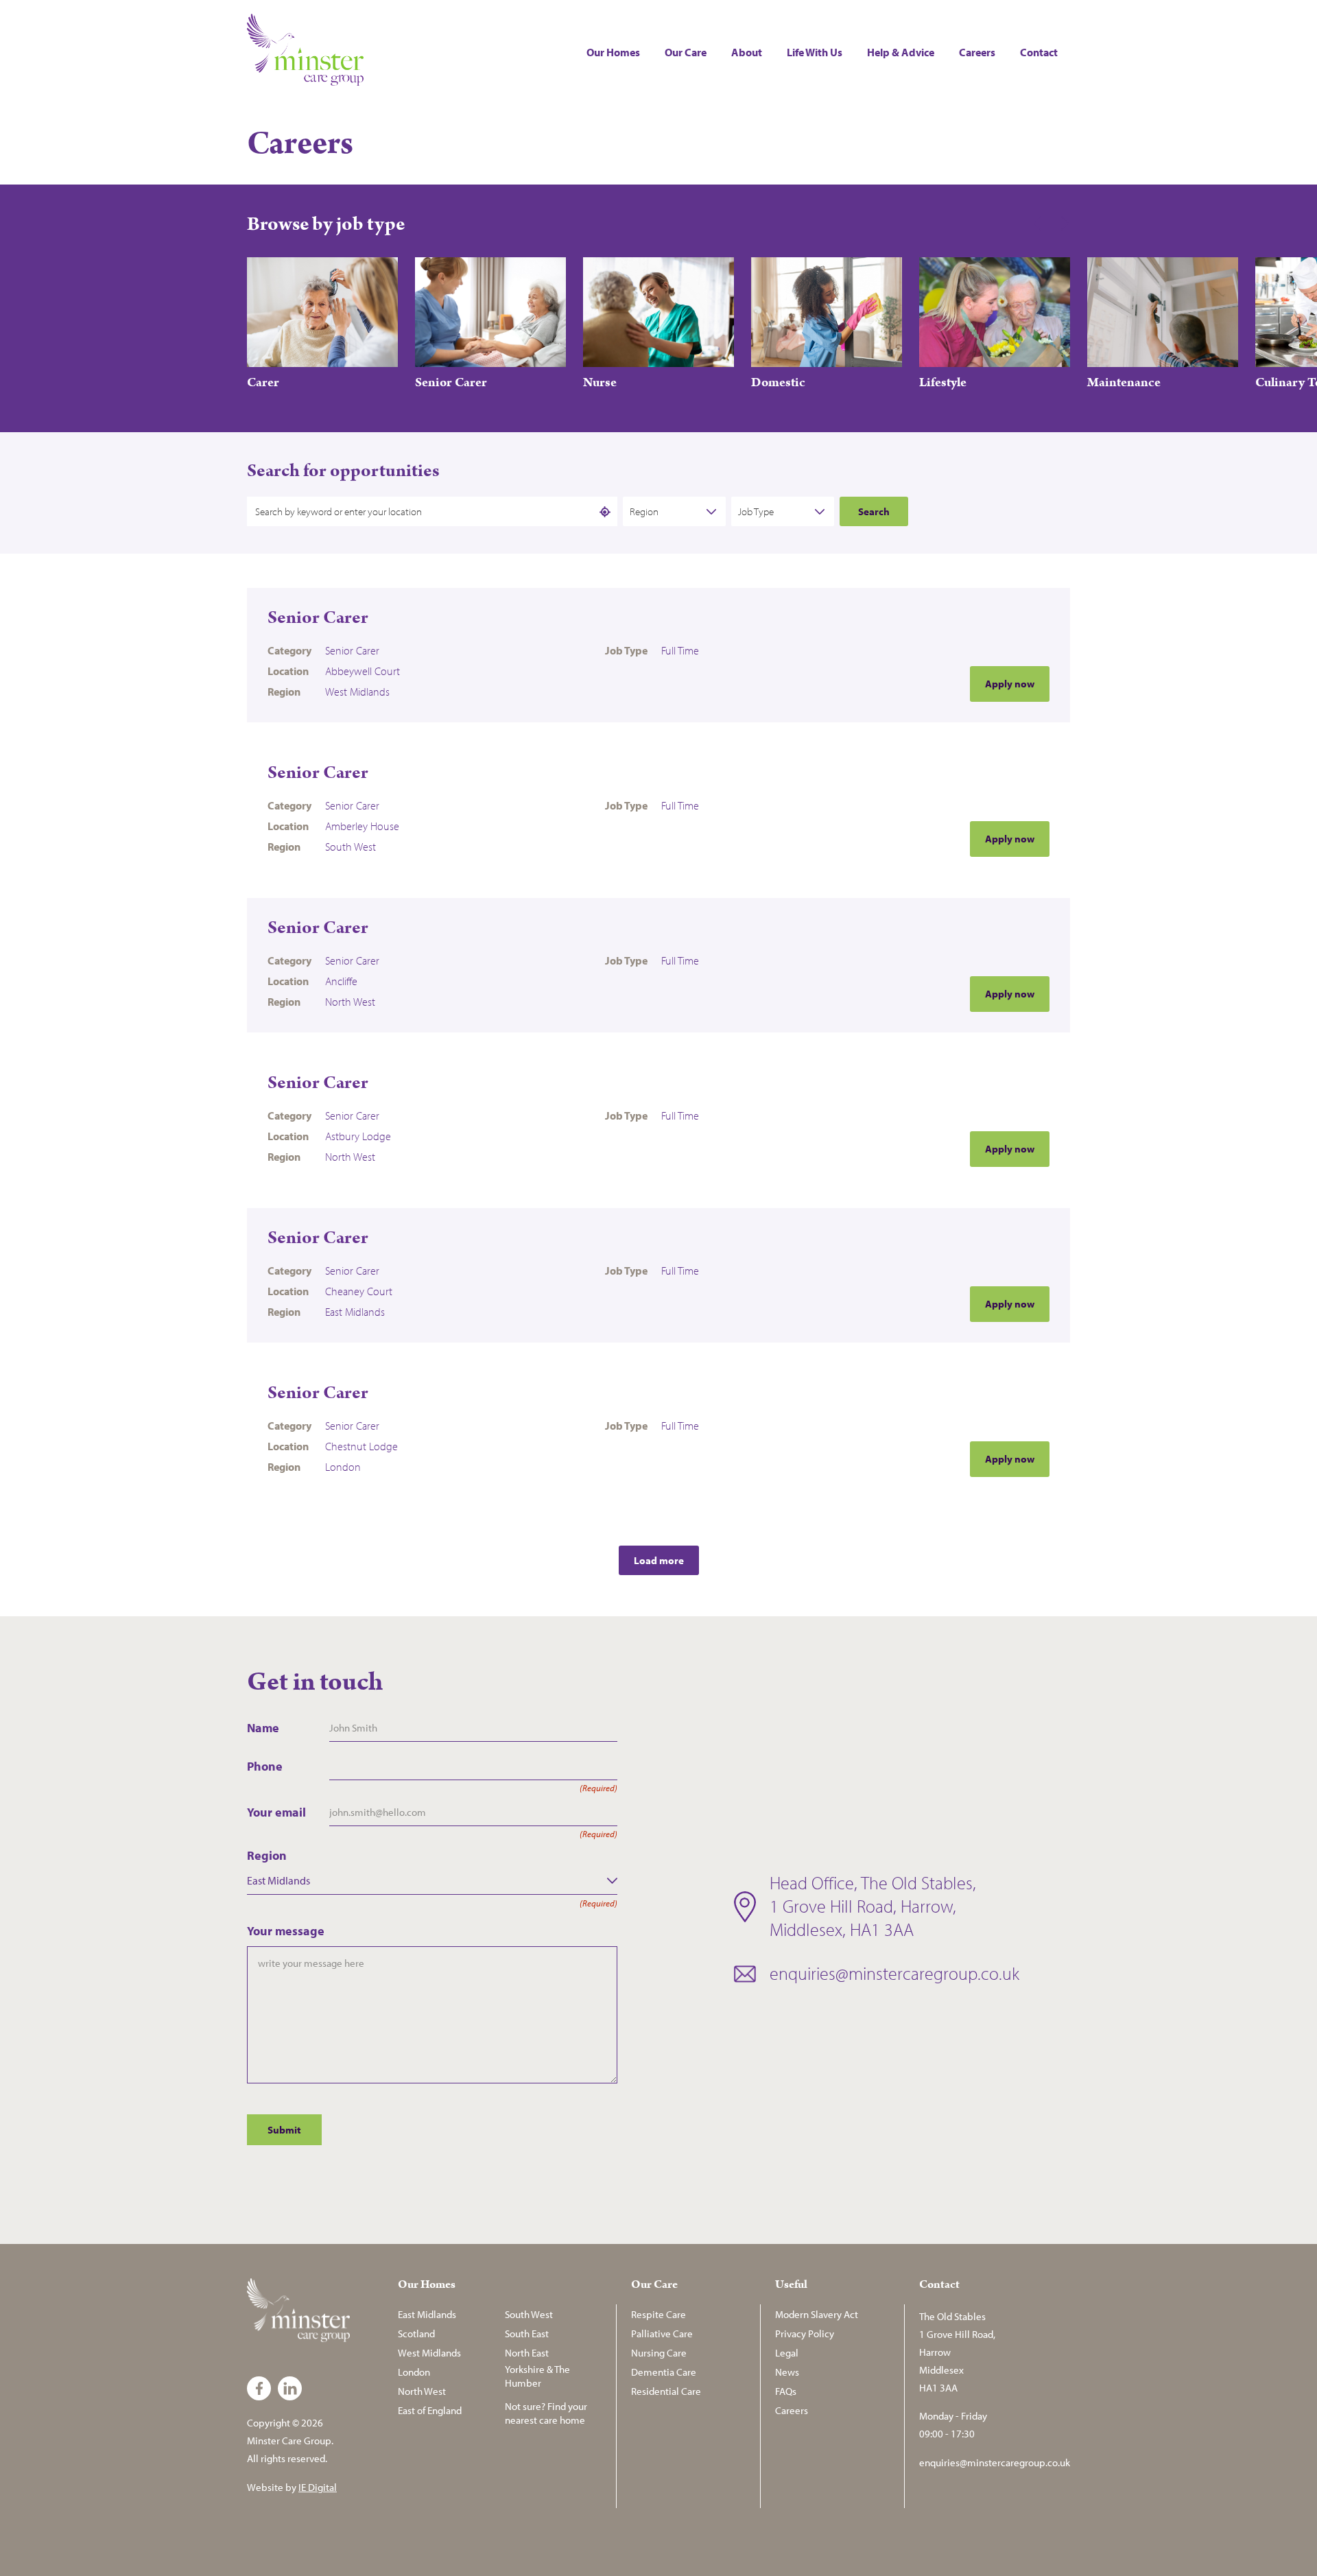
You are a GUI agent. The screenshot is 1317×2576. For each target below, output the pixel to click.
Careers (977, 52)
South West (529, 2314)
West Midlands (429, 2353)
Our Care (686, 52)
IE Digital (318, 2487)
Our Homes (613, 52)
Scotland (416, 2333)
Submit (284, 2130)
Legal (787, 2353)
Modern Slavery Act (817, 2314)
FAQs (786, 2391)
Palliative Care (662, 2333)
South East (527, 2333)
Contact (1039, 52)
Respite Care (658, 2314)
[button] (1065, 224)
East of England (430, 2410)
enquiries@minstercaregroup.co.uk (894, 1973)
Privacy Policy (805, 2333)
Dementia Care (664, 2372)
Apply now (1010, 684)
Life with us (815, 52)
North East (527, 2353)
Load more (659, 1560)
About (747, 52)
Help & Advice (901, 52)
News (787, 2372)
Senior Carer (318, 618)
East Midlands (427, 2314)
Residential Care (666, 2391)
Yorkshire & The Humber (537, 2376)
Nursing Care (659, 2353)
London (414, 2372)
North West (422, 2391)
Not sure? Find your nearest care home (546, 2413)
